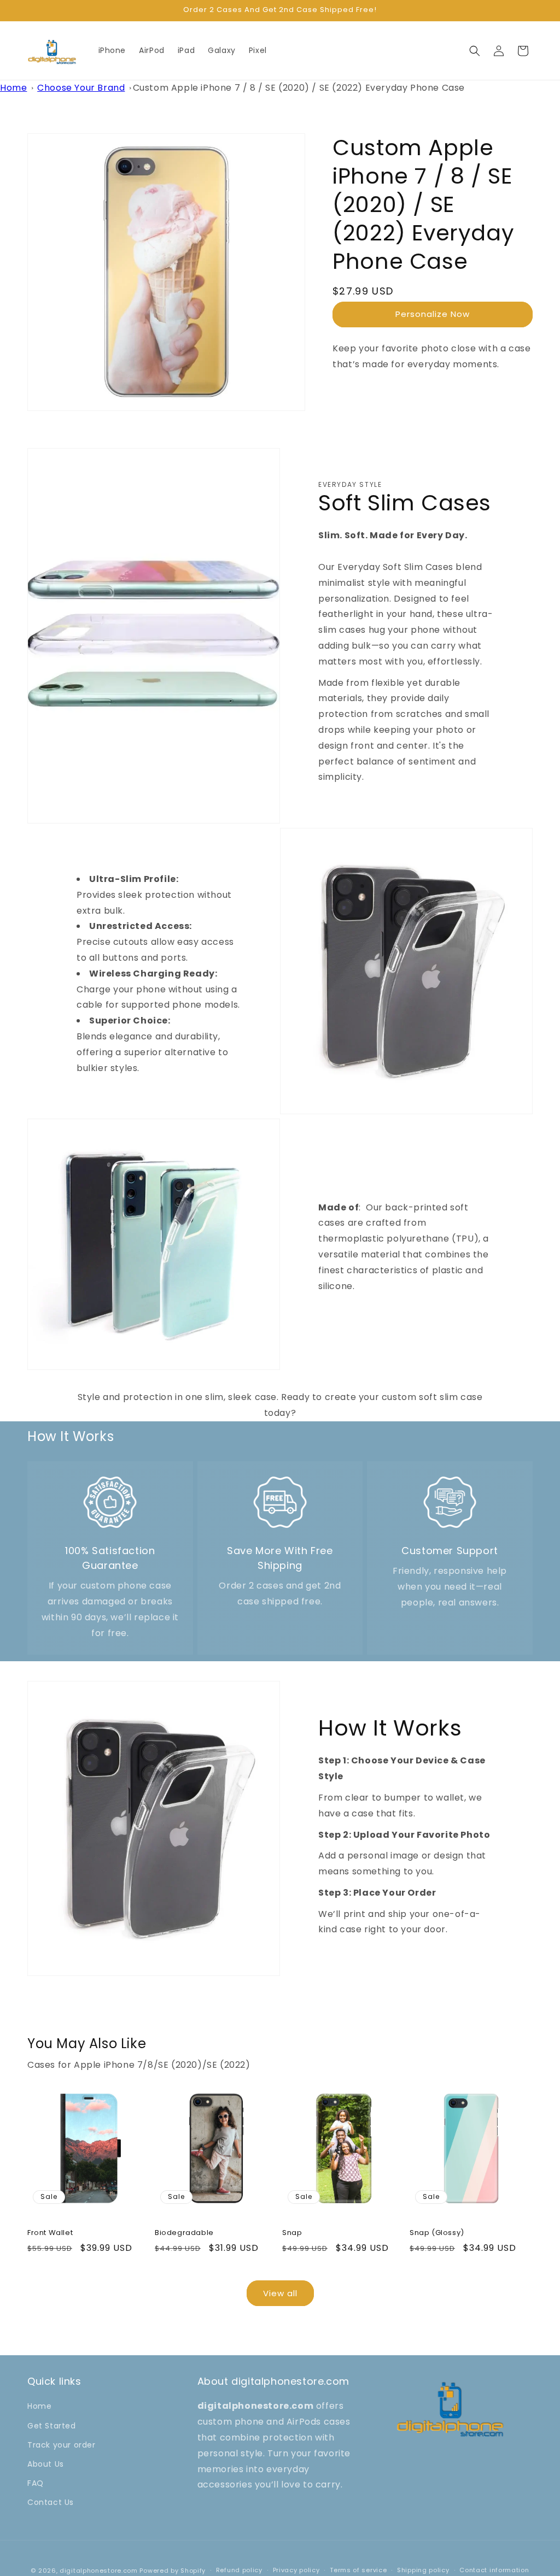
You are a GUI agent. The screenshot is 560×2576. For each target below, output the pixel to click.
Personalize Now (433, 314)
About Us (46, 2464)
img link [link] (110, 1482)
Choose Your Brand (81, 88)
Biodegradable (184, 2233)
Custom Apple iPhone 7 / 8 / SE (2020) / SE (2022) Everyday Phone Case (299, 88)
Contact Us (51, 2502)
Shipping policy (423, 2570)
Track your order (62, 2445)
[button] (475, 51)
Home (13, 88)
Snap (292, 2233)
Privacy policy (296, 2570)
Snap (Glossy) (437, 2233)
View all (280, 2293)
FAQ (36, 2483)
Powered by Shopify (173, 2571)
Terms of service (358, 2570)
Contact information (494, 2570)
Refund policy (239, 2570)
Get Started (52, 2426)
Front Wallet (50, 2233)
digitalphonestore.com (99, 2571)
